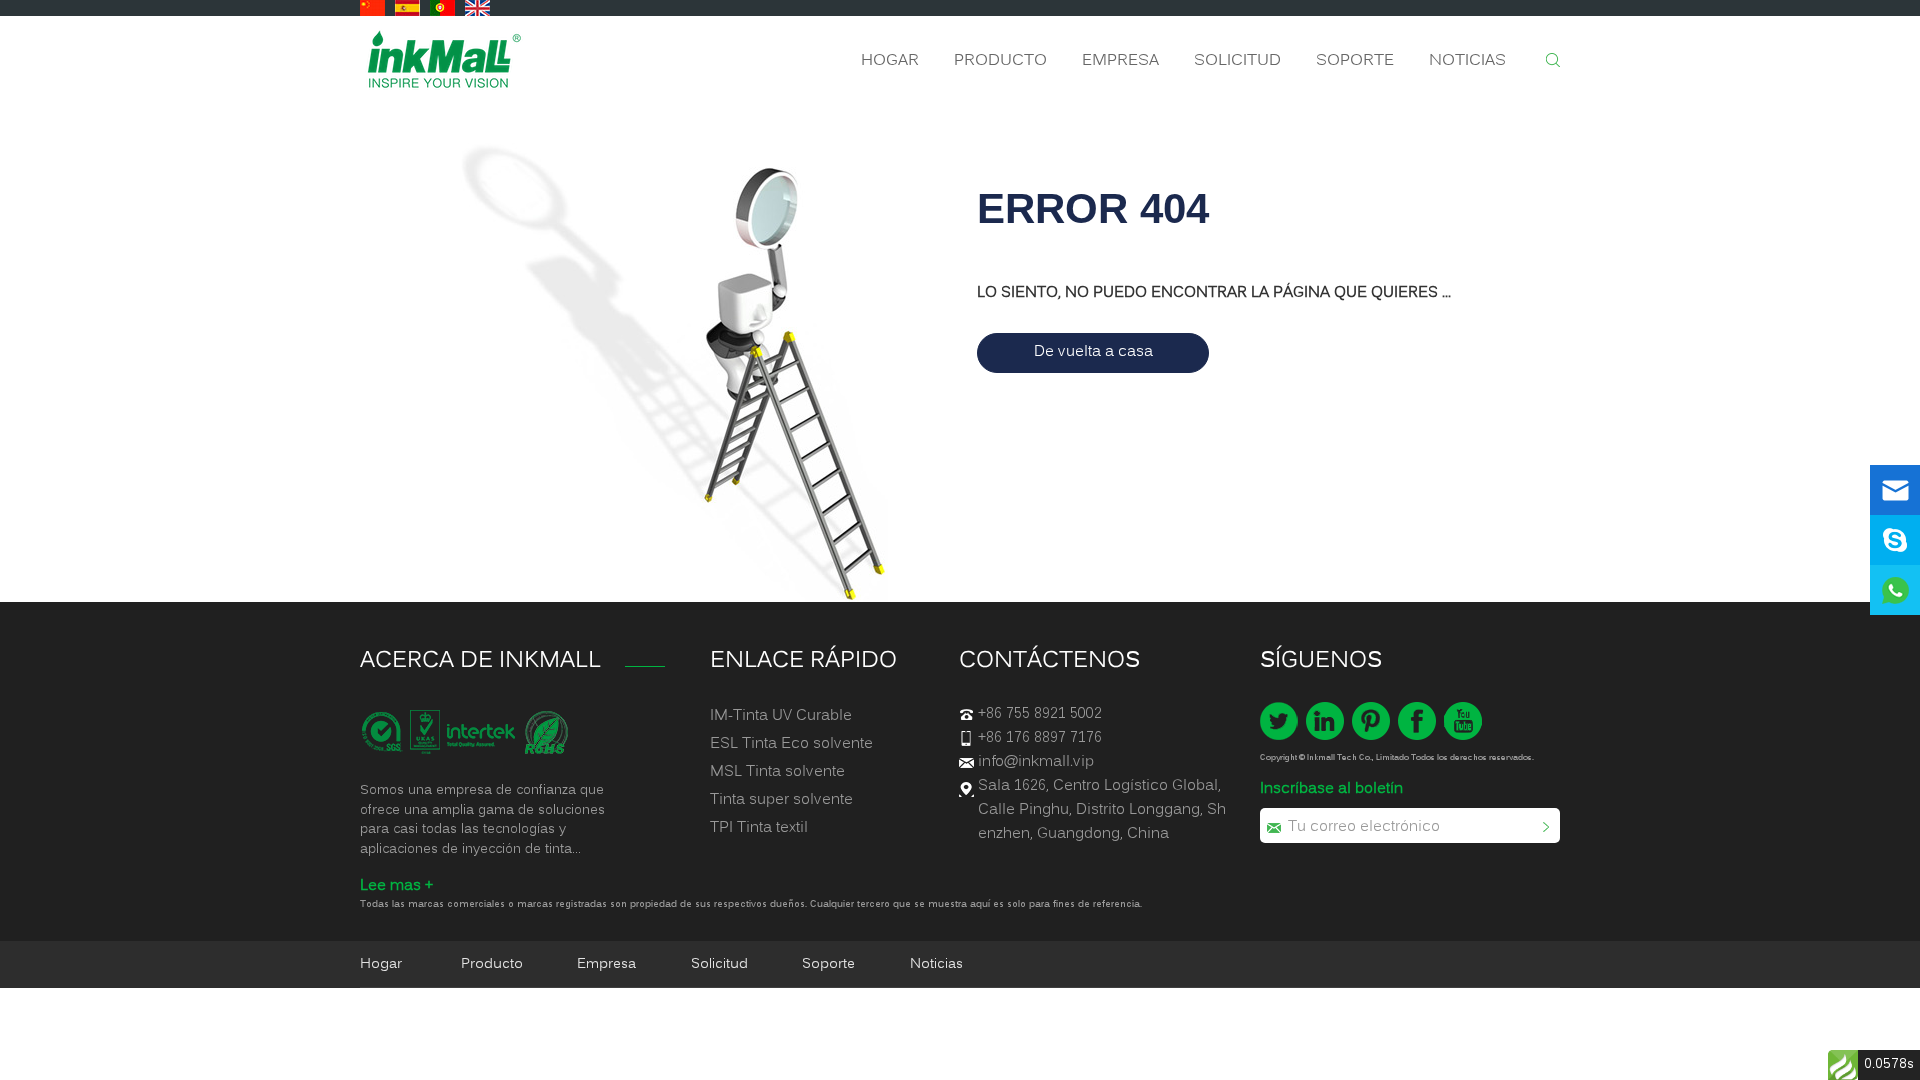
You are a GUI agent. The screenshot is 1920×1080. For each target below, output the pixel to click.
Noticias (1467, 61)
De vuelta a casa (1093, 352)
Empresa (1120, 61)
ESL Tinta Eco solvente (791, 744)
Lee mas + (396, 886)
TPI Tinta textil (759, 828)
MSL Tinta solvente (777, 772)
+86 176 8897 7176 (1040, 738)
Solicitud (1237, 61)
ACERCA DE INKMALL (480, 661)
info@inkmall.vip (1036, 762)
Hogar (890, 61)
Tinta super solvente (781, 800)
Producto (1000, 61)
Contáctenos (1049, 661)
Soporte (1355, 61)
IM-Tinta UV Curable (781, 716)
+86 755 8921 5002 (1040, 714)
